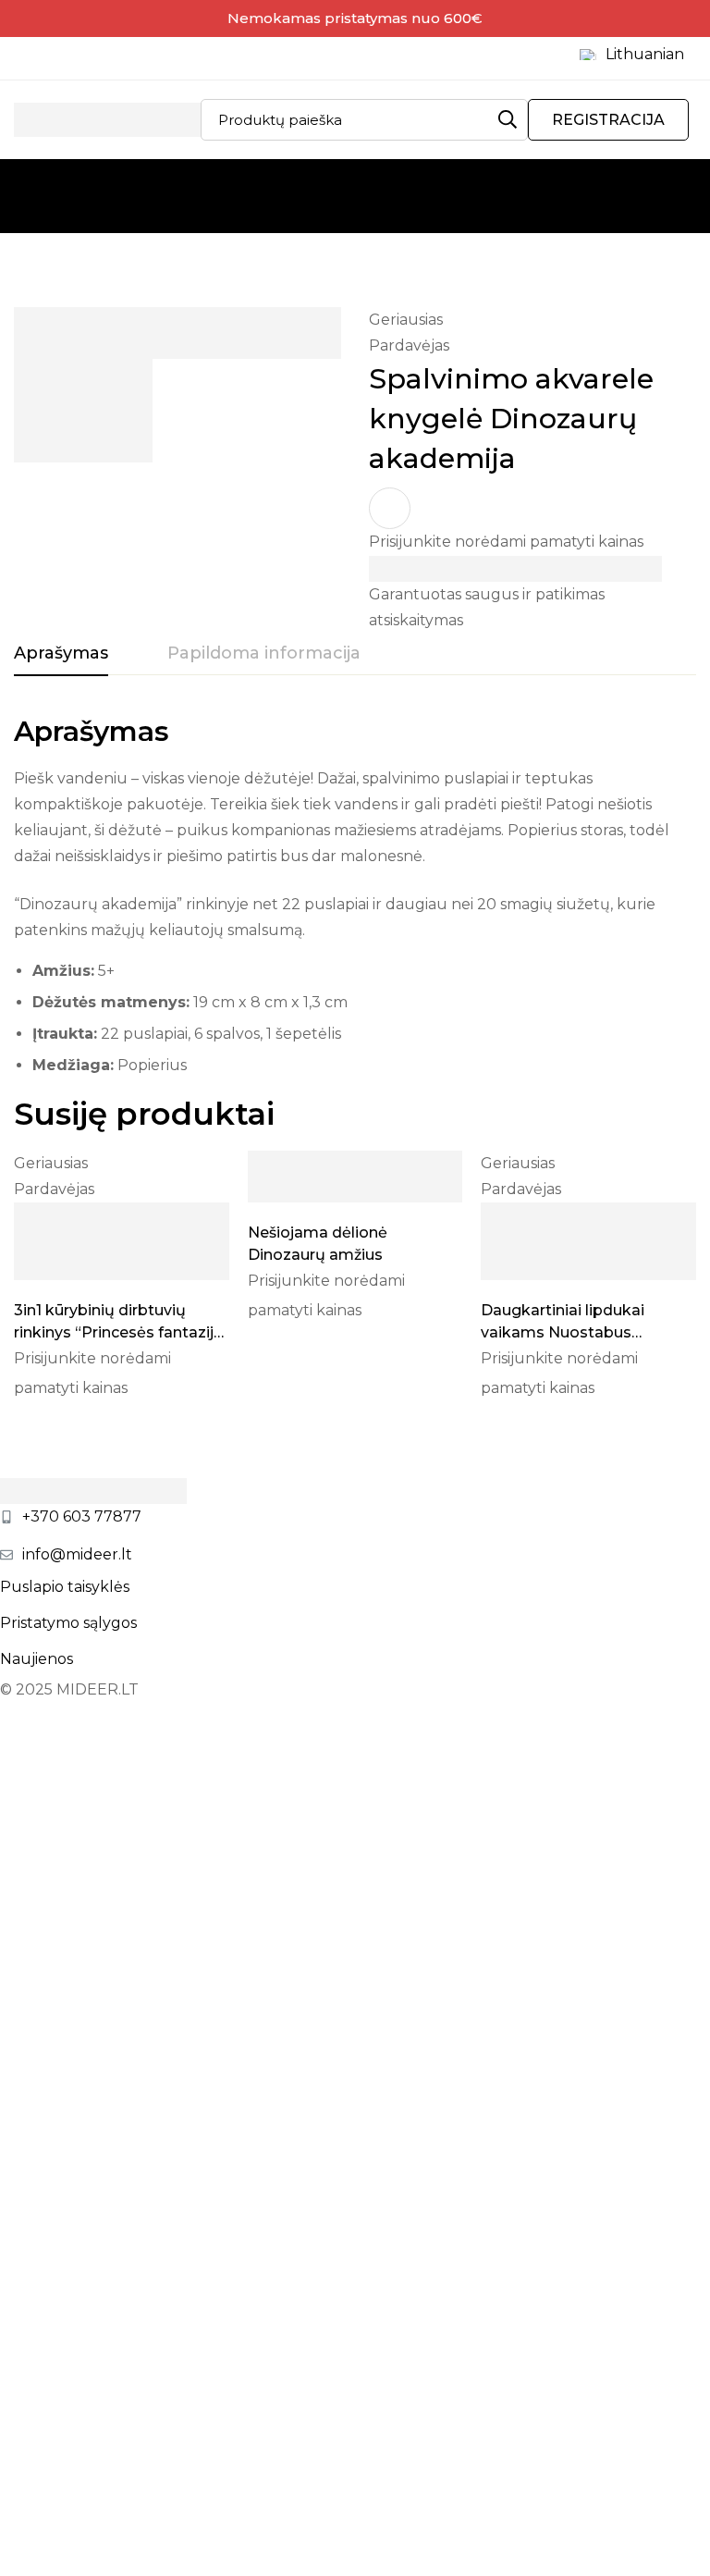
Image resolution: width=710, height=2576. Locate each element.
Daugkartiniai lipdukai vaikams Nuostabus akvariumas (563, 1332)
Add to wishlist (390, 508)
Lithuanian (645, 54)
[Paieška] (507, 120)
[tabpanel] (355, 903)
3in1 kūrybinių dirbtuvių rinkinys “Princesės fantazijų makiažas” (119, 1332)
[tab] (61, 654)
